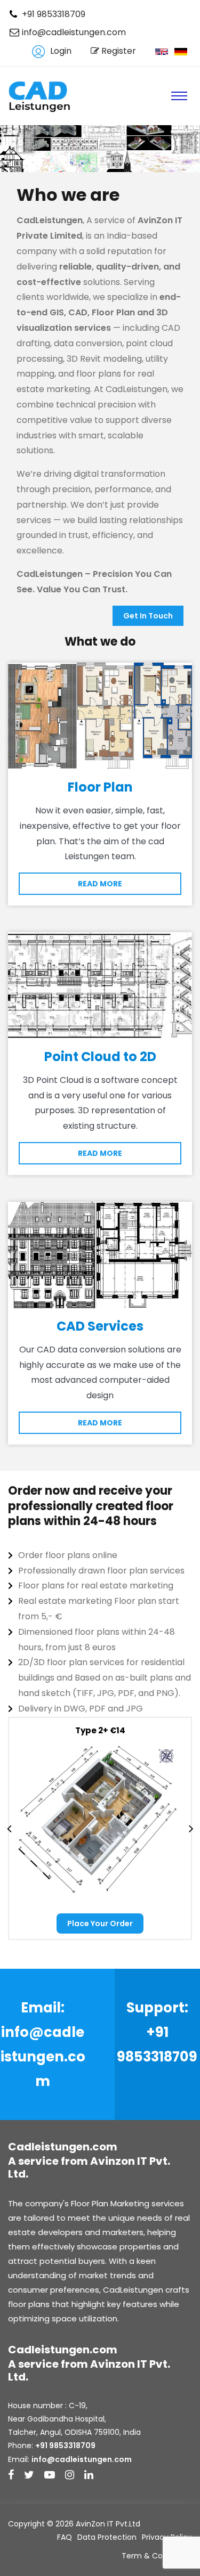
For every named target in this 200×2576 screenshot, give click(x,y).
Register (118, 51)
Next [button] (191, 1828)
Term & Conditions (157, 2556)
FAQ (65, 2537)
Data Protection (107, 2537)
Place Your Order (100, 1923)
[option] (100, 1828)
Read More (100, 884)
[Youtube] (50, 2476)
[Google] (29, 2476)
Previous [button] (9, 1828)
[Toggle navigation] (179, 96)
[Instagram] (70, 2476)
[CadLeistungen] (41, 96)
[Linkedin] (89, 2476)
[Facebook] (11, 2476)
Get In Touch (148, 616)
